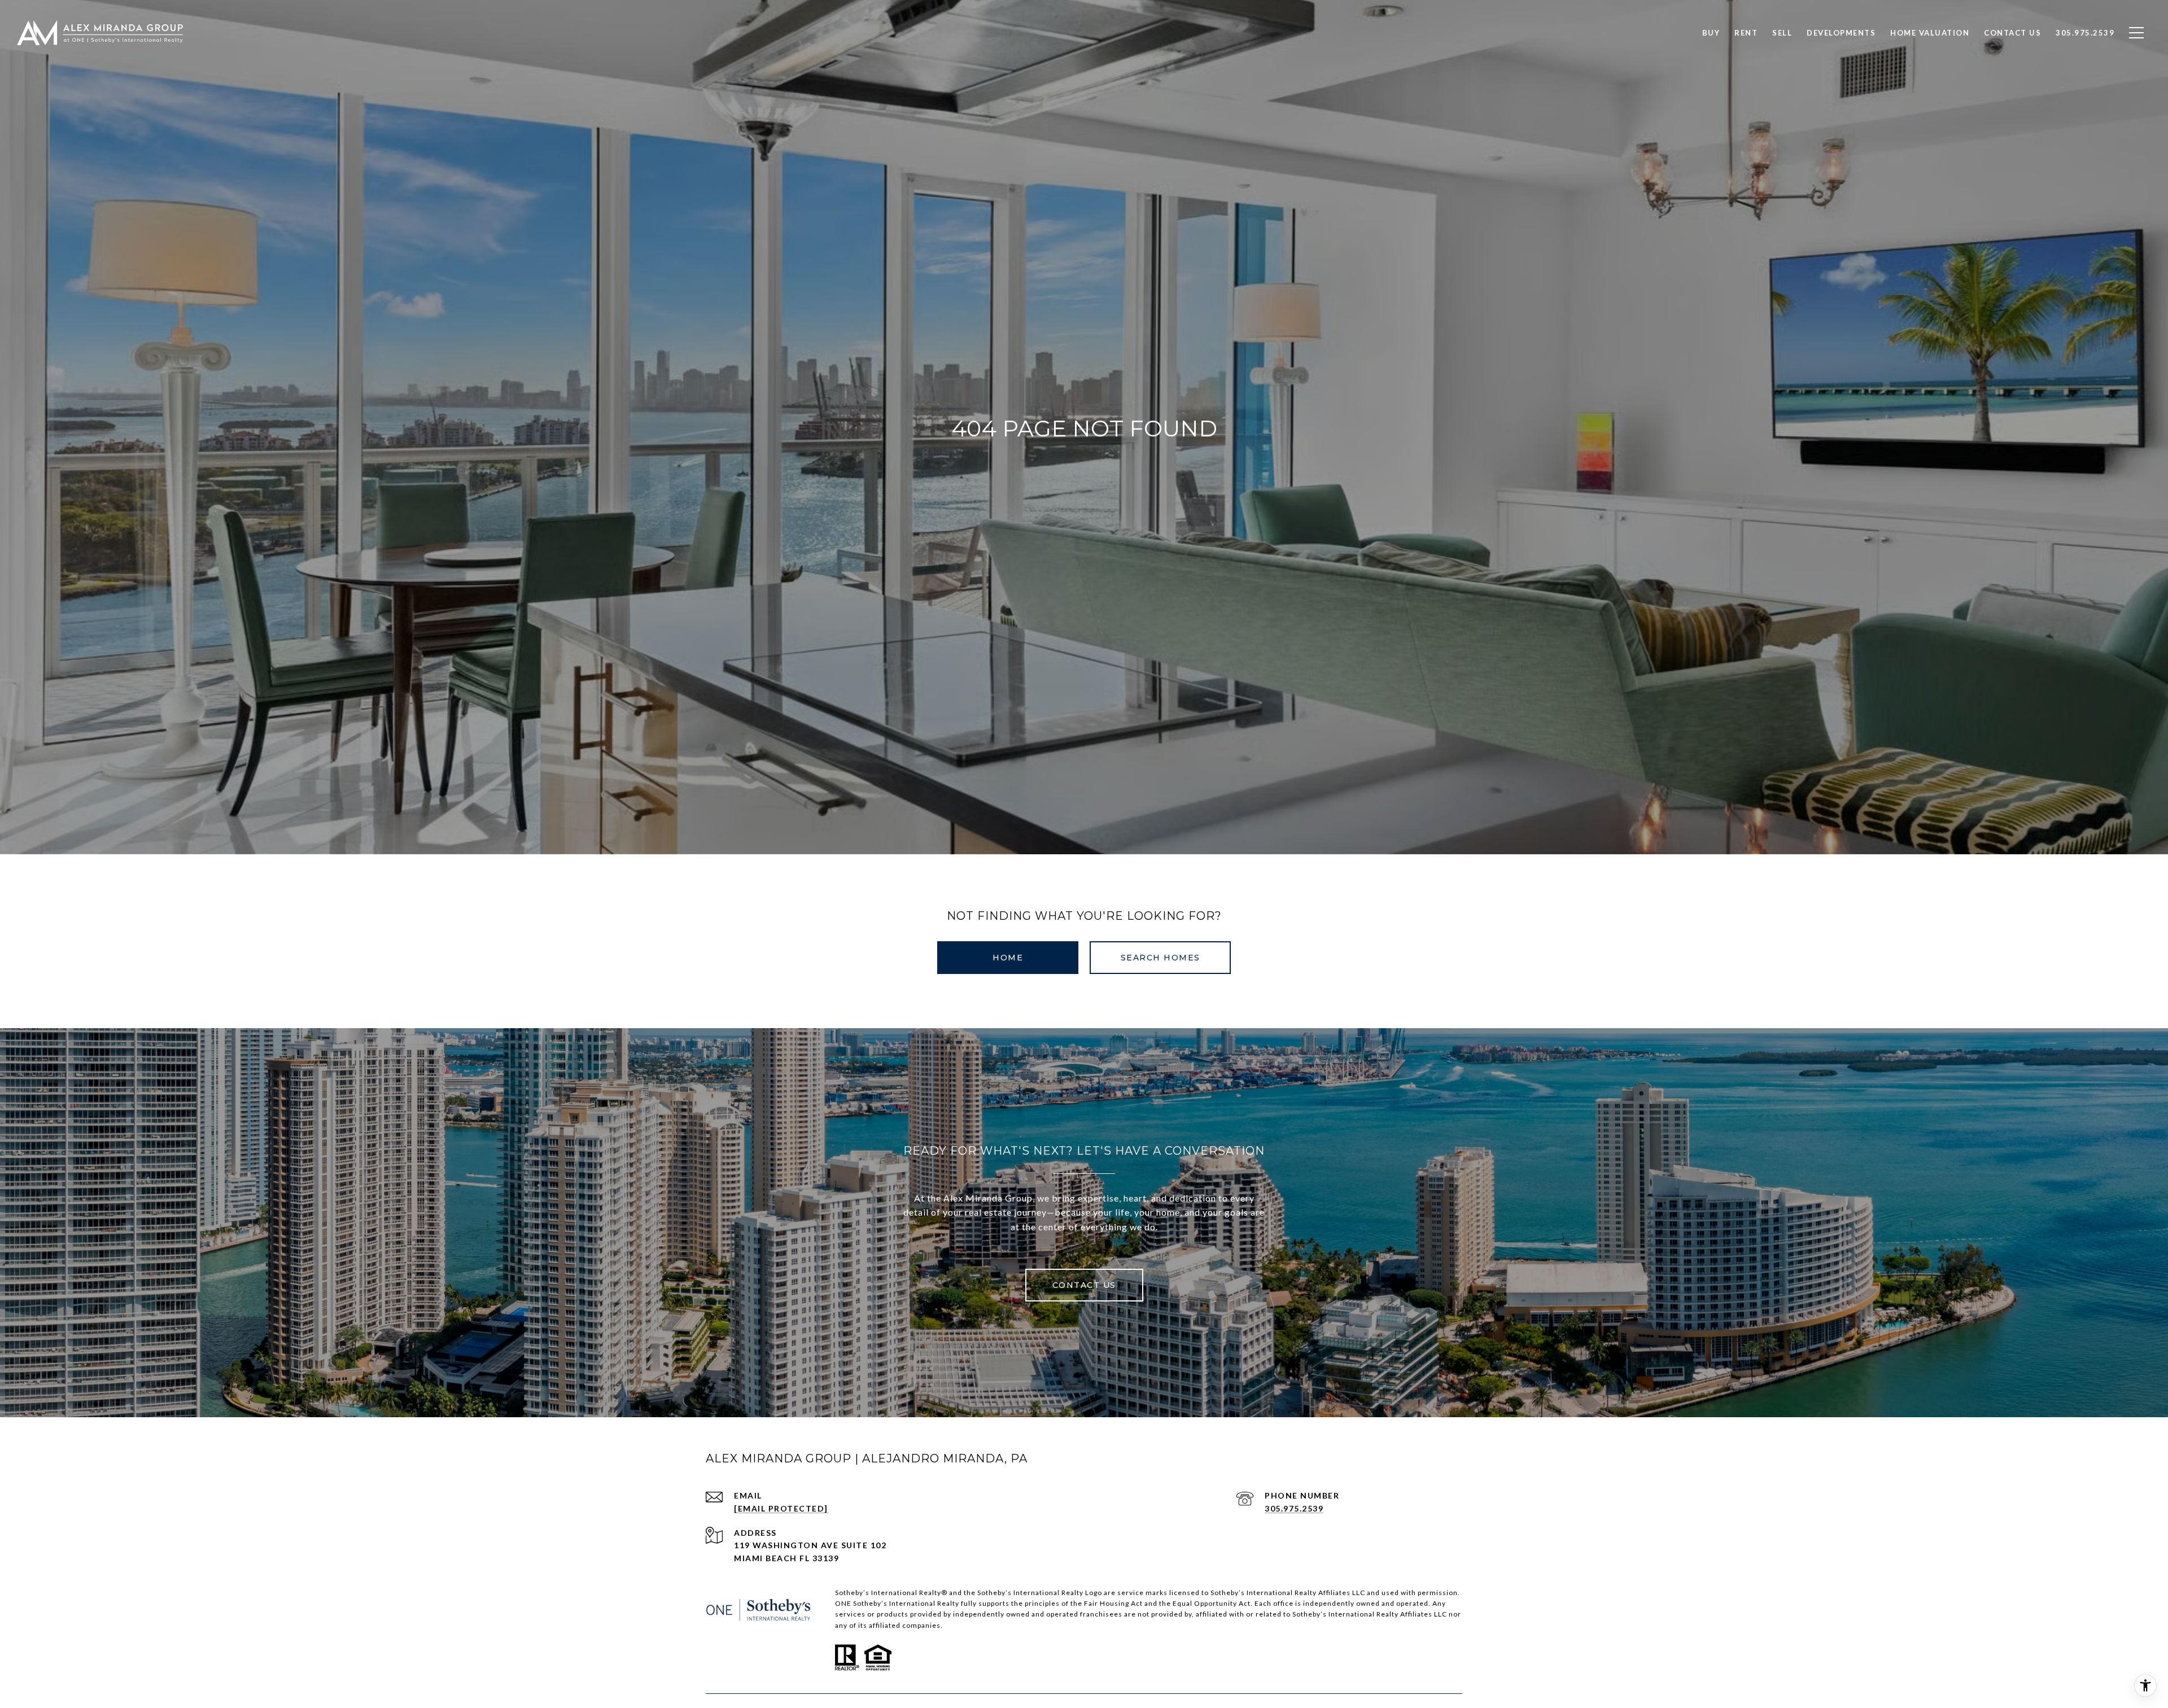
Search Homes (1161, 958)
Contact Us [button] (1084, 1285)
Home (1008, 958)
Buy (1711, 33)
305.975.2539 (1294, 1508)
